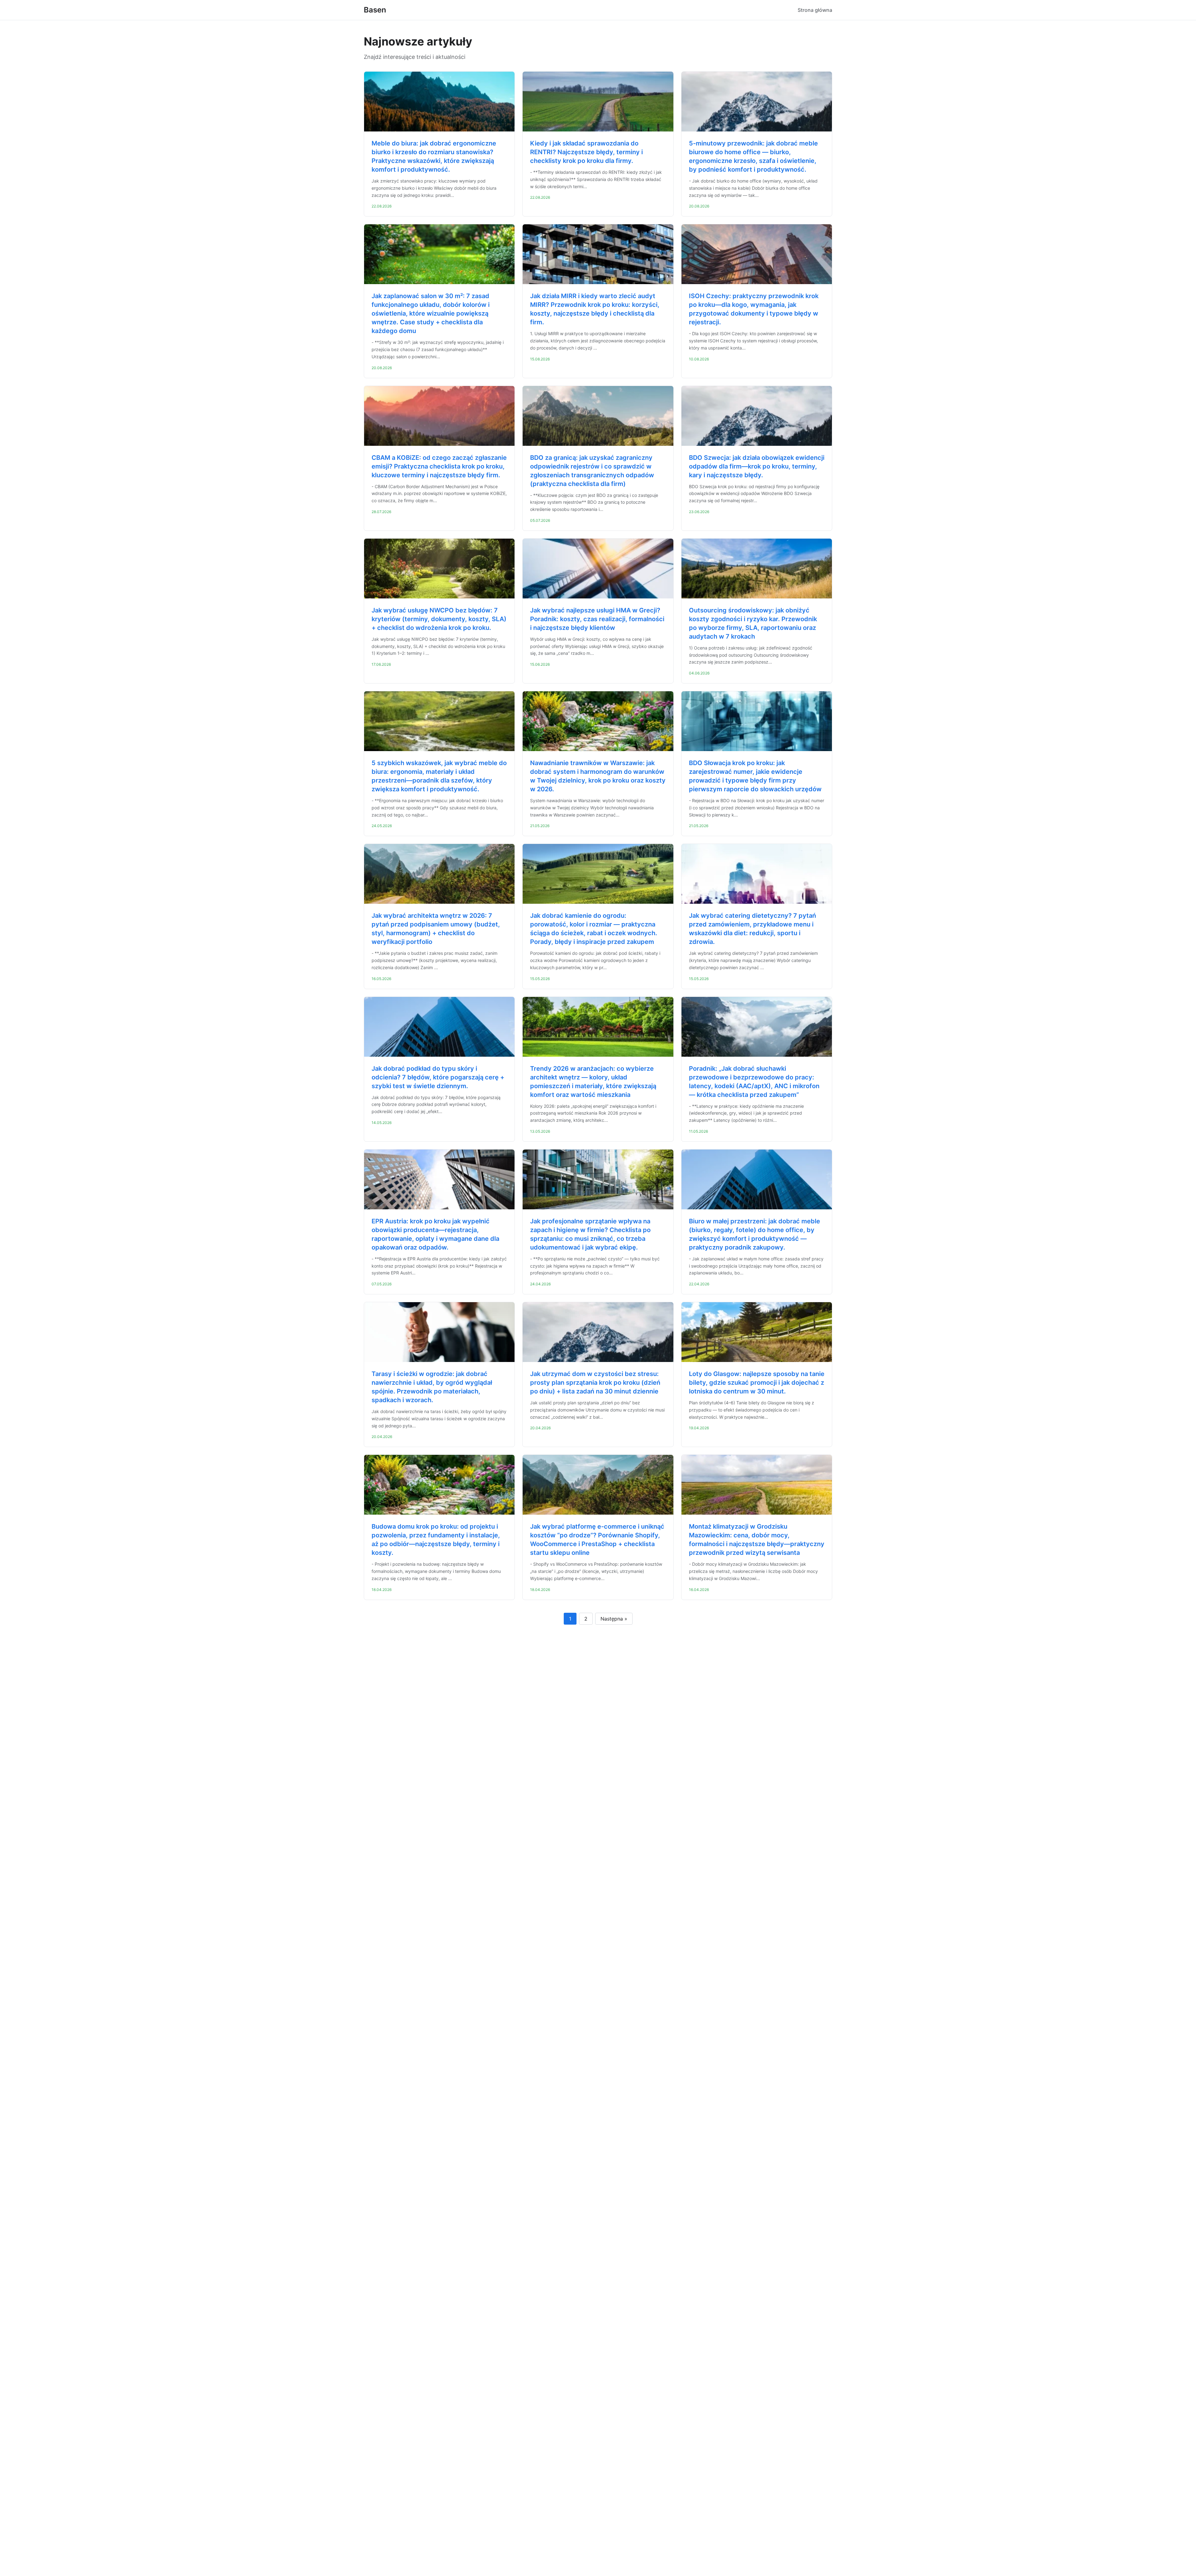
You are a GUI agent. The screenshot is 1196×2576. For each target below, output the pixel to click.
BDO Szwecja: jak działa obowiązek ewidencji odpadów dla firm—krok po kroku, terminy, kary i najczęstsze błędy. (757, 466)
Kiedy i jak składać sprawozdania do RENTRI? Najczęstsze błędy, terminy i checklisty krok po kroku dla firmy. (586, 152)
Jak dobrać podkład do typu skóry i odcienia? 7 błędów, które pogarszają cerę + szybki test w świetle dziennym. (438, 1077)
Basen (375, 10)
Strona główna (815, 10)
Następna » (614, 1619)
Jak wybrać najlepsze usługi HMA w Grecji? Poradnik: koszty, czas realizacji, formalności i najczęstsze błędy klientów (597, 619)
